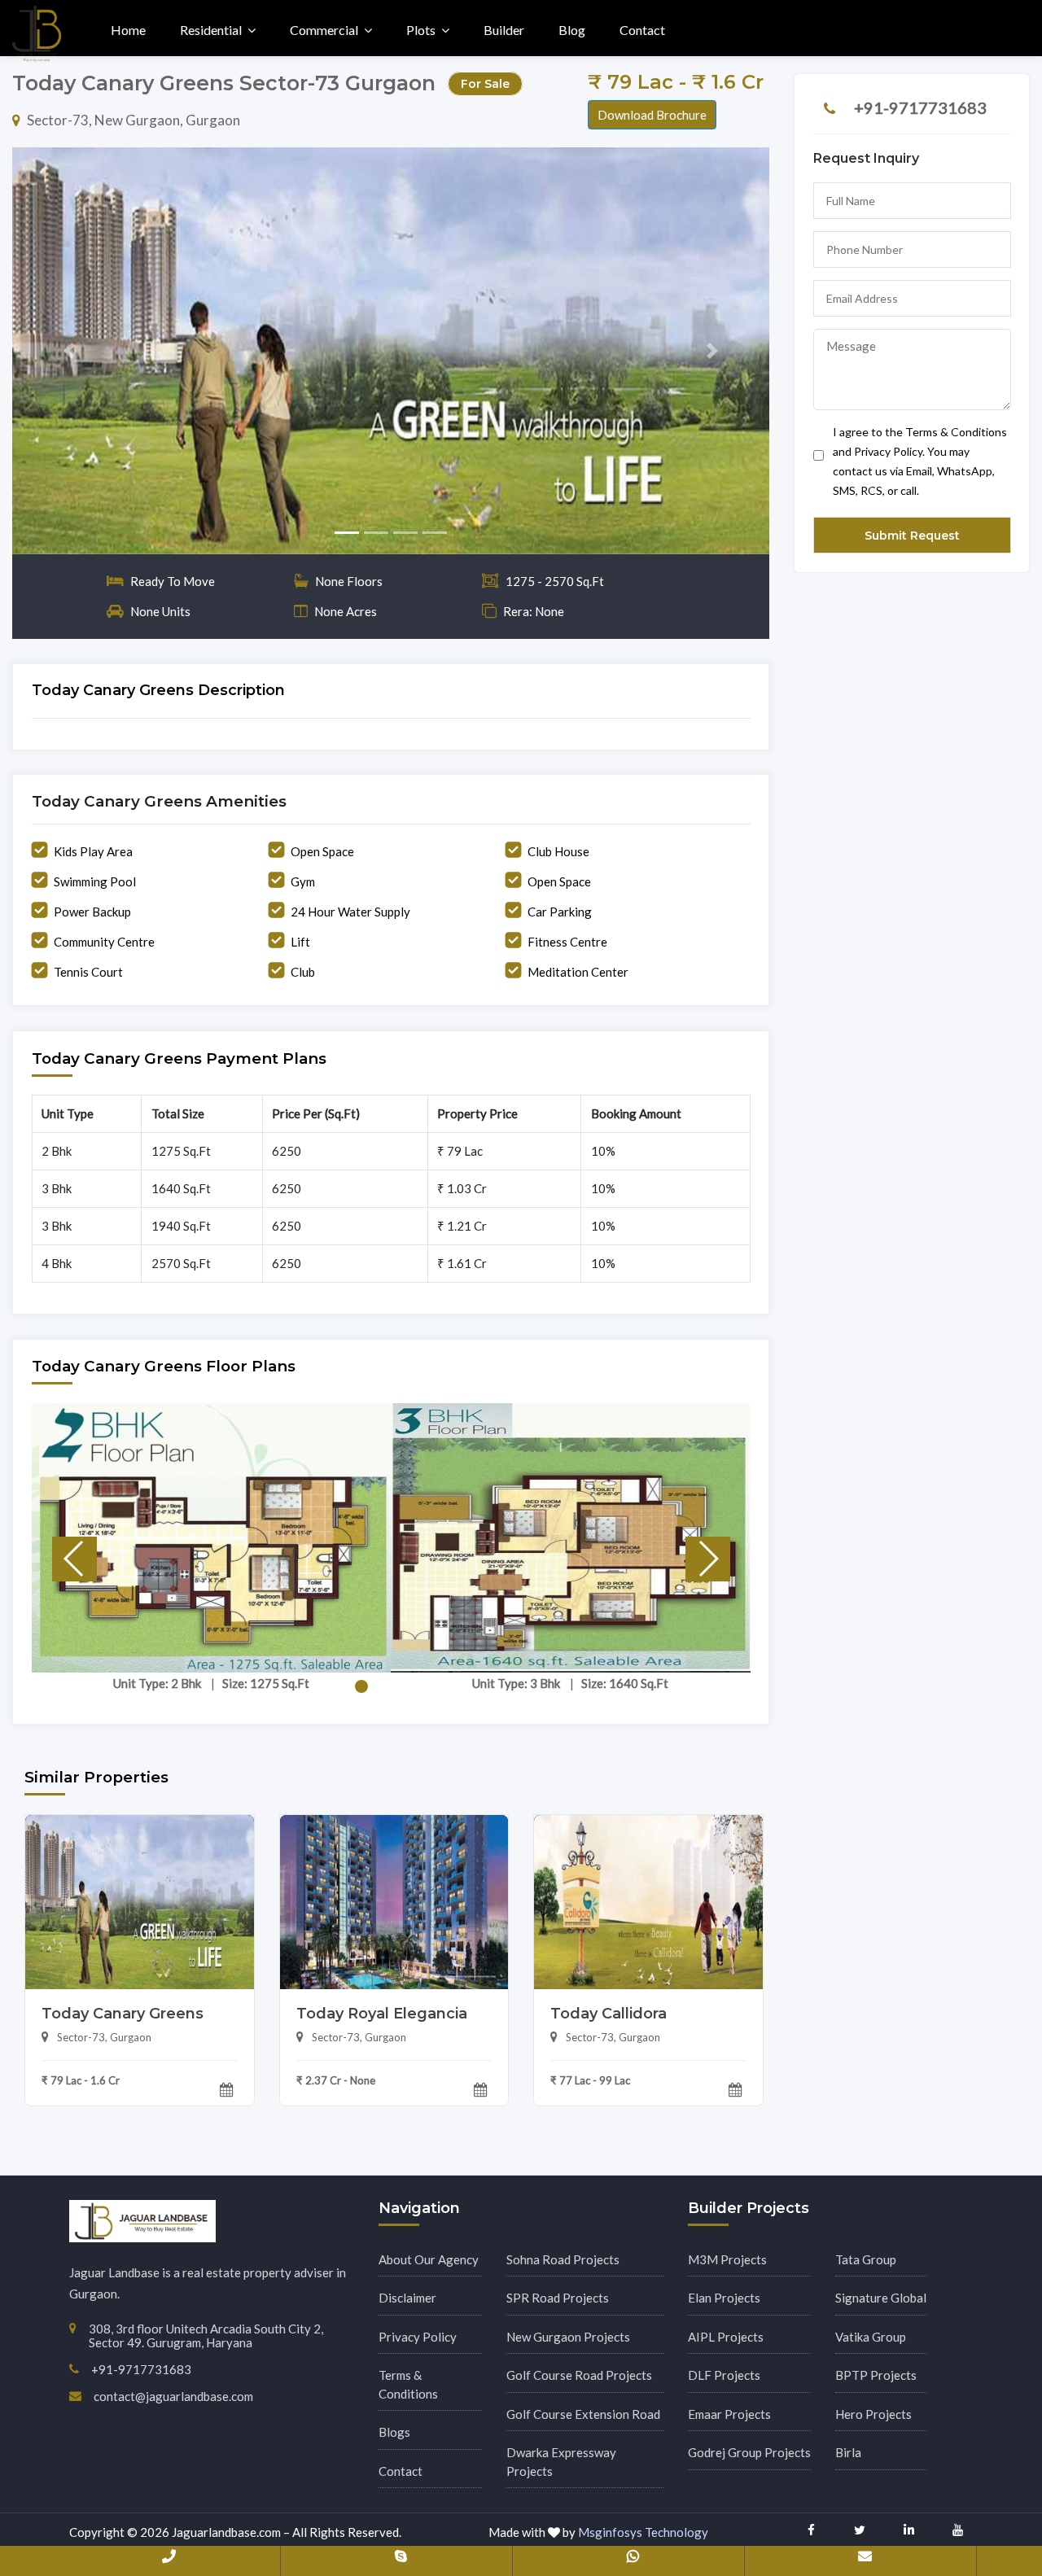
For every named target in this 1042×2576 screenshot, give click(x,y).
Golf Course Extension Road (583, 2414)
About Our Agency (429, 2259)
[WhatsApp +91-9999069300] (633, 2560)
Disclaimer (407, 2298)
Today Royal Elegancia (382, 2014)
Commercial (324, 30)
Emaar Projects (729, 2414)
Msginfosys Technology (643, 2532)
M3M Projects (727, 2259)
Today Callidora (609, 2014)
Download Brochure (652, 115)
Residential (211, 30)
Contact (642, 30)
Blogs (394, 2432)
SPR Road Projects (558, 2298)
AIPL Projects (726, 2337)
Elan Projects (724, 2298)
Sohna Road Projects (563, 2259)
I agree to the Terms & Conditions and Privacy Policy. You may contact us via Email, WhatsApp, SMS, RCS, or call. (920, 461)
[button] (69, 351)
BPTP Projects (876, 2375)
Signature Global (881, 2298)
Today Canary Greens (123, 2014)
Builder (504, 30)
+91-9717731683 (920, 107)
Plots (421, 30)
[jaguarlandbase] (401, 2560)
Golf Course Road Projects (579, 2375)
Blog (572, 30)
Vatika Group (871, 2337)
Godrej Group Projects (749, 2452)
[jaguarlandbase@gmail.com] (865, 2560)
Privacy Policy (418, 2337)
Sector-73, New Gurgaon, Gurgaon (134, 120)
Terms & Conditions (408, 2384)
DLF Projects (724, 2375)
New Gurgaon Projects (568, 2337)
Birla (848, 2452)
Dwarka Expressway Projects (561, 2462)
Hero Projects (873, 2414)
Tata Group (866, 2259)
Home (128, 30)
